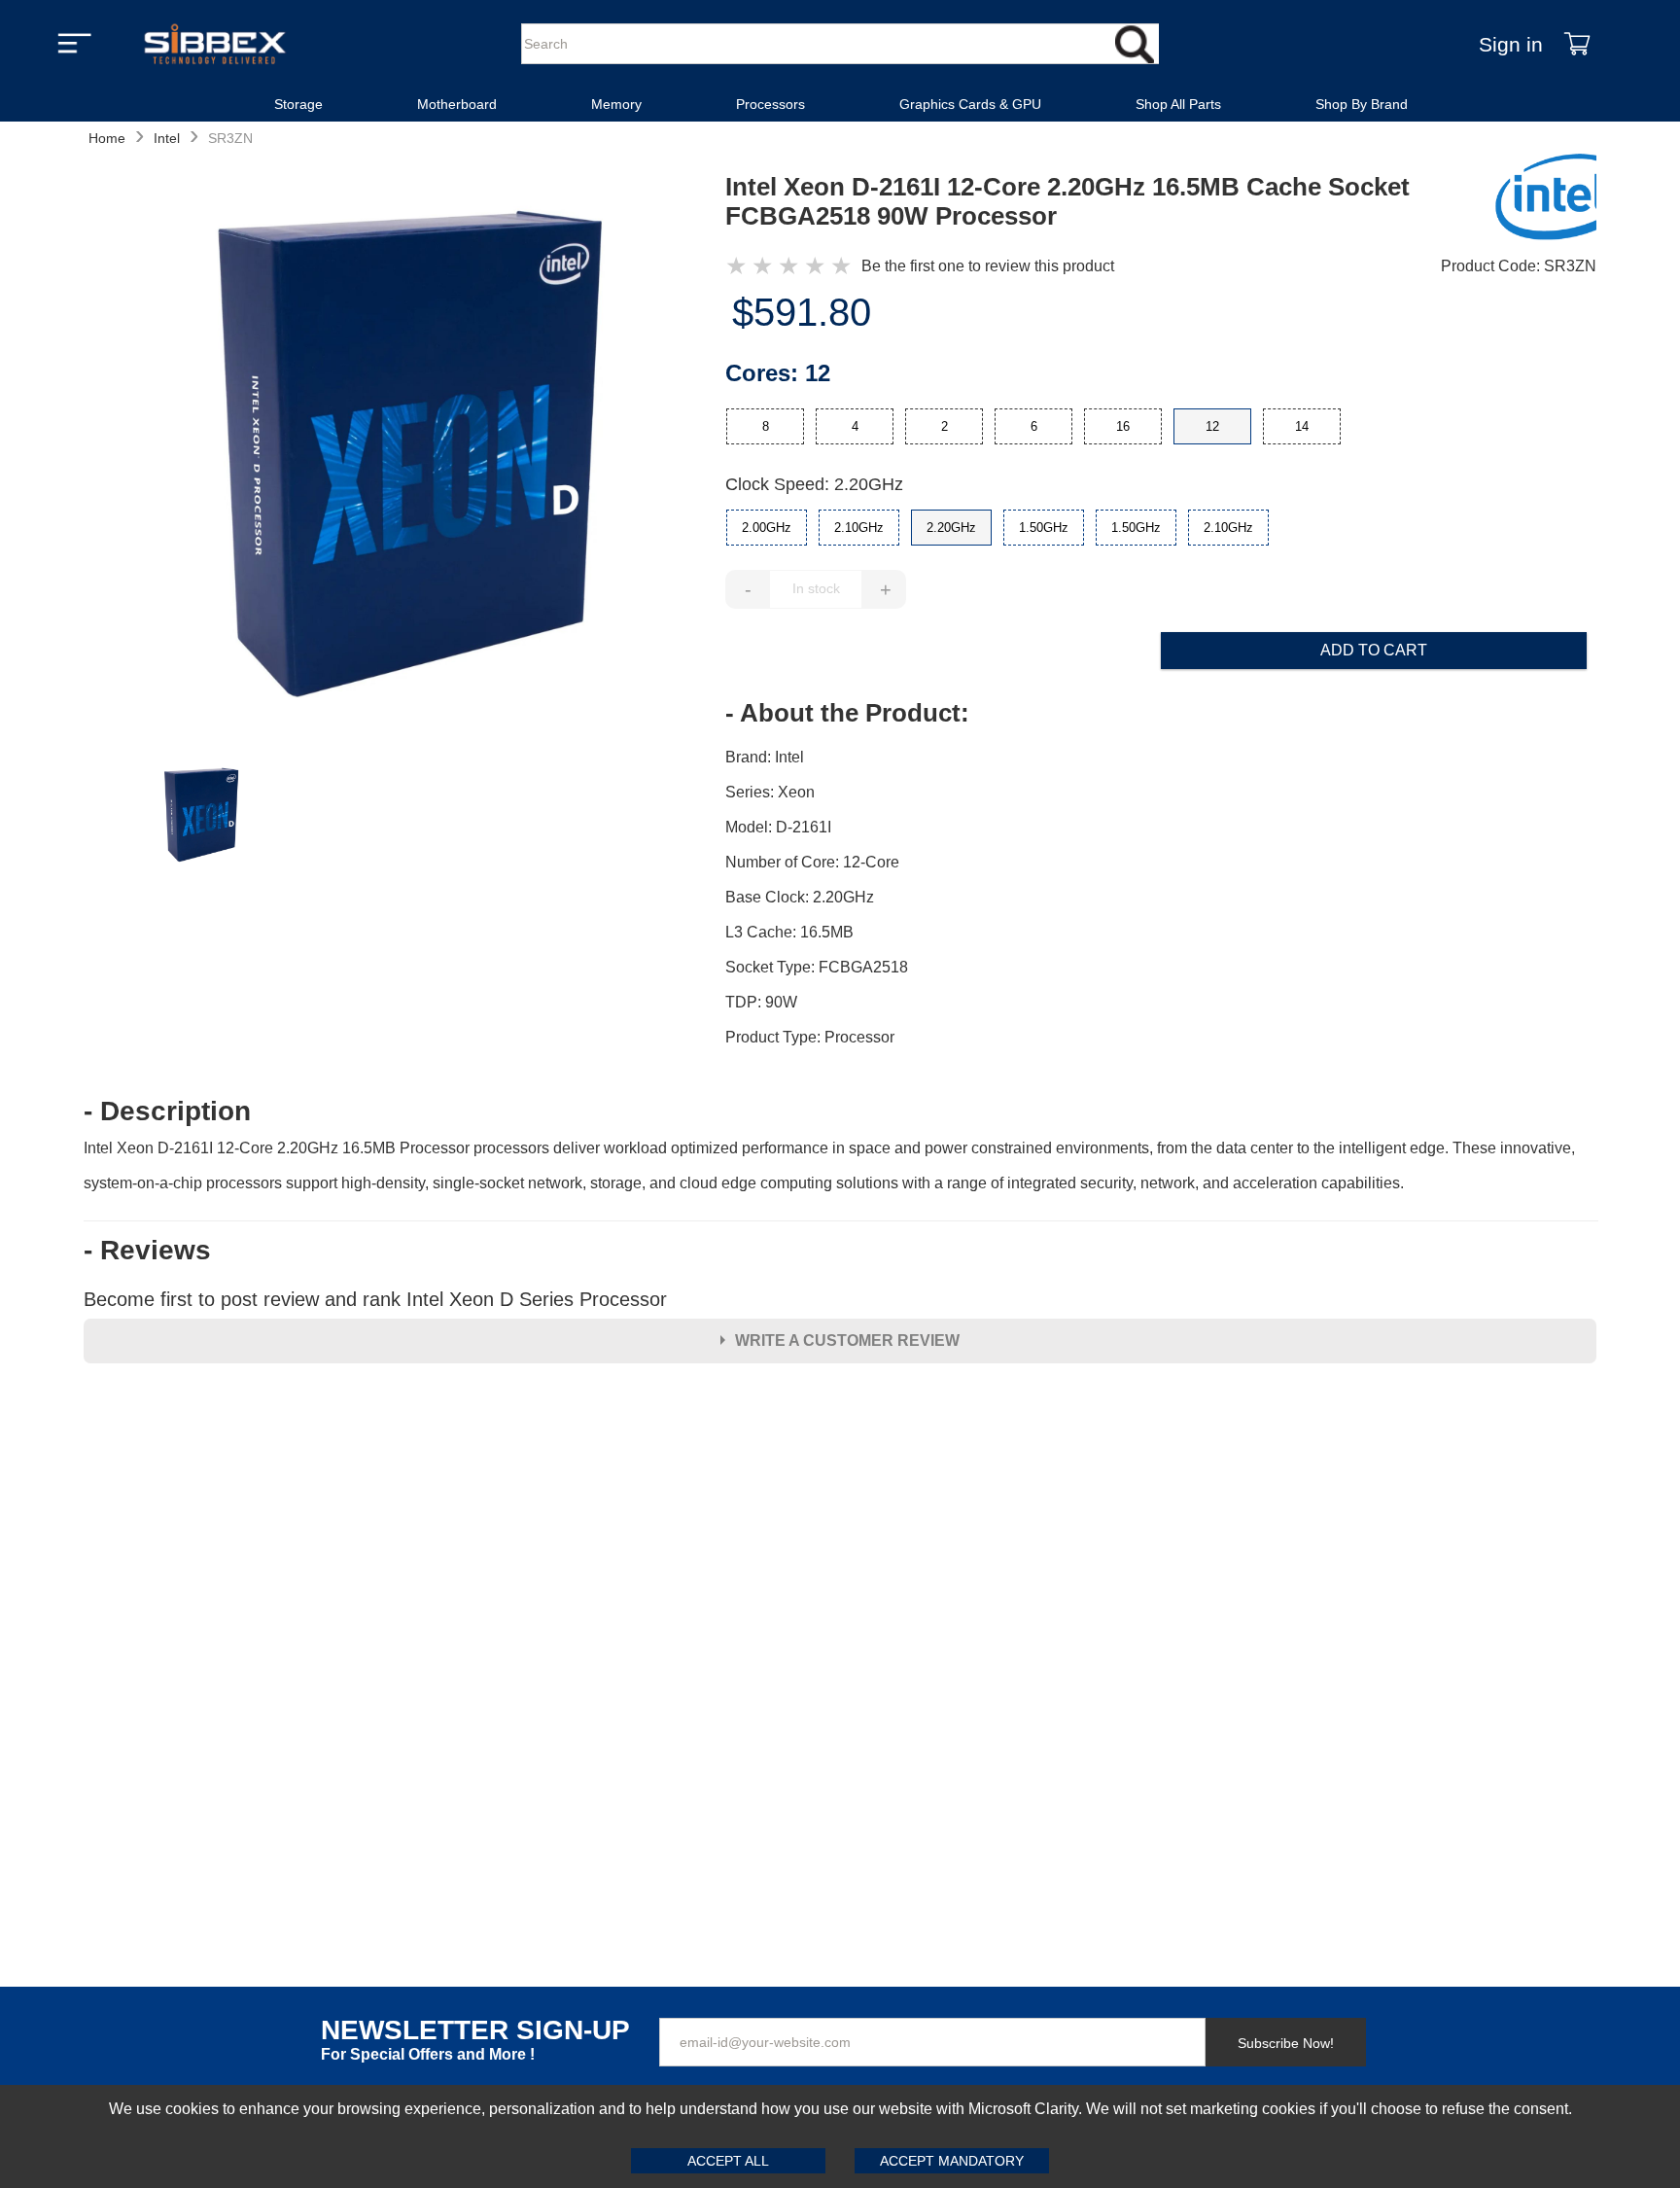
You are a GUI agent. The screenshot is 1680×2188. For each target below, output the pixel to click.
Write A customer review (847, 1341)
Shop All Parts (1178, 104)
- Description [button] (167, 1112)
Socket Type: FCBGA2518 (817, 967)
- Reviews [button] (147, 1251)
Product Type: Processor (810, 1037)
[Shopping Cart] (1577, 44)
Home (107, 138)
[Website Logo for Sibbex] (215, 44)
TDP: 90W (761, 1002)
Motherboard (457, 104)
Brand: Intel (765, 757)
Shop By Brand (1362, 104)
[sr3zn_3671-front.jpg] (404, 457)
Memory (616, 104)
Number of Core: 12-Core (812, 862)
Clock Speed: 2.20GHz (814, 484)
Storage (298, 104)
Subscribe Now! (1286, 2043)
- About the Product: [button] (847, 713)
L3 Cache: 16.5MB (789, 932)
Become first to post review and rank (375, 1299)
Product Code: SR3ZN (1519, 266)
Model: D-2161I (778, 827)
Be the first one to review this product (988, 266)
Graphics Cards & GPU (970, 104)
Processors (770, 104)
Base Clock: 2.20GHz (800, 897)
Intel (167, 138)
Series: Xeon (770, 792)
